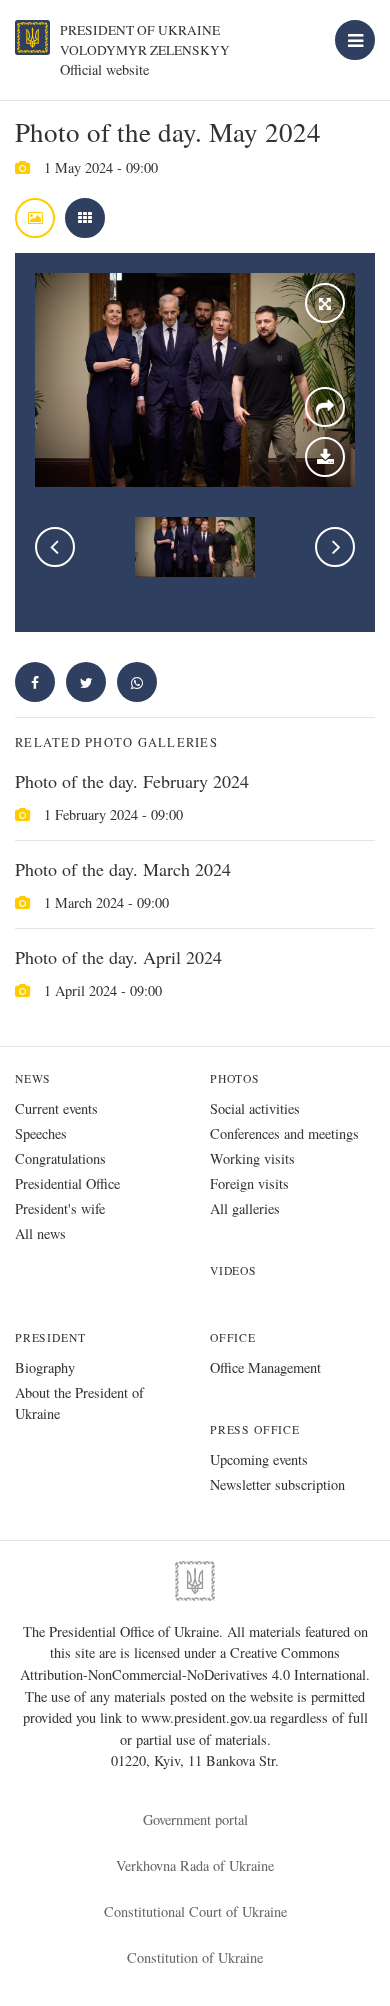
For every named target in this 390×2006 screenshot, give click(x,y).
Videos (233, 1270)
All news (40, 1233)
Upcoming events (259, 1459)
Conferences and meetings (284, 1133)
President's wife (60, 1208)
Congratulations (60, 1158)
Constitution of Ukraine (195, 1957)
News (33, 1078)
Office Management (265, 1367)
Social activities (255, 1108)
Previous (55, 547)
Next (335, 547)
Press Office (255, 1429)
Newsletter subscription (277, 1484)
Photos (235, 1078)
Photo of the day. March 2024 (123, 869)
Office (233, 1337)
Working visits (252, 1158)
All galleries (245, 1208)
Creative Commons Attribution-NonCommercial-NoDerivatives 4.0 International (193, 1663)
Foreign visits (249, 1183)
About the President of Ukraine (79, 1403)
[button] (86, 682)
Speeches (41, 1133)
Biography (45, 1367)
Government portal (195, 1819)
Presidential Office (67, 1183)
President (50, 1337)
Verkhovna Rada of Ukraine (195, 1865)
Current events (56, 1108)
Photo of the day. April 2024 (118, 957)
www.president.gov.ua (205, 1717)
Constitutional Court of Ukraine (195, 1911)
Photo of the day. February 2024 (132, 781)
